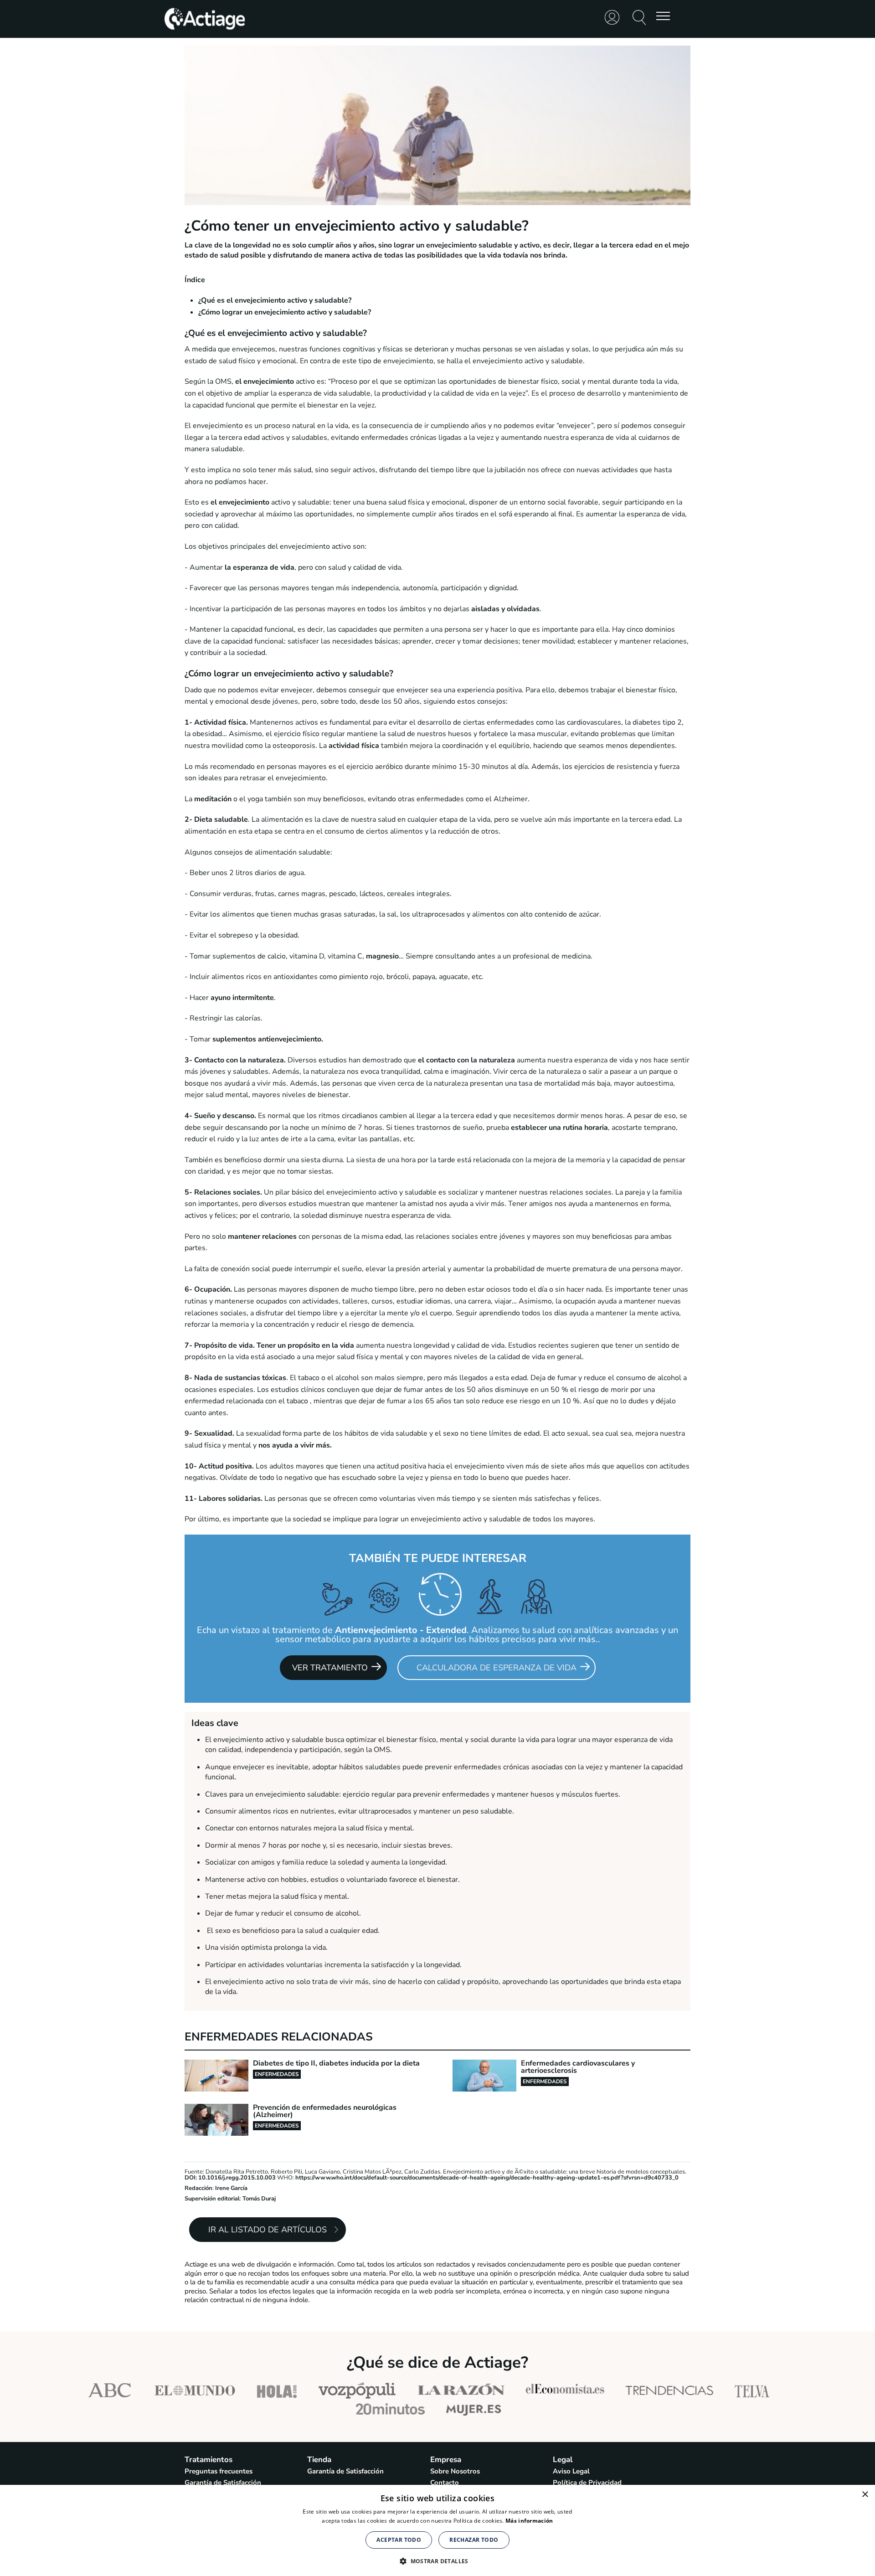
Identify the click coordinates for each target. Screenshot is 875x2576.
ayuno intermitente (242, 998)
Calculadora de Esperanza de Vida (497, 1668)
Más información (529, 2521)
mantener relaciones (262, 1236)
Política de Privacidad (587, 2483)
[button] (437, 2560)
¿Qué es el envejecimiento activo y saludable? (275, 300)
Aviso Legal (571, 2471)
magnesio (381, 956)
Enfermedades (277, 2074)
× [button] (865, 2495)
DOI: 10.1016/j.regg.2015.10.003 (230, 2178)
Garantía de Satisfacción (223, 2483)
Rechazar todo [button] (474, 2540)
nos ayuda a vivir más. (295, 1445)
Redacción (198, 2188)
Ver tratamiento (330, 1668)
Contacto (445, 2483)
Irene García (231, 2188)
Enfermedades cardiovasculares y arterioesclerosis (578, 2067)
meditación (213, 799)
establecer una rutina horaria (559, 1128)
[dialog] (437, 2530)
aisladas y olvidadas (505, 609)
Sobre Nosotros (455, 2471)
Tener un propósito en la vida (305, 1345)
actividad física (354, 746)
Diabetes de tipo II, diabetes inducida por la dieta (336, 2063)
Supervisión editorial (212, 2199)
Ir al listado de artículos (268, 2230)
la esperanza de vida (260, 567)
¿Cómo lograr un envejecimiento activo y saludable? (285, 312)
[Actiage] (205, 29)
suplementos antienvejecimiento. (268, 1039)
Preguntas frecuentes (219, 2471)
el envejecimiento (265, 381)
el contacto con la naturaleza (466, 1060)
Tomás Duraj (259, 2199)
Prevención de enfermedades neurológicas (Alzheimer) (325, 2111)
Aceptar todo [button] (399, 2540)
